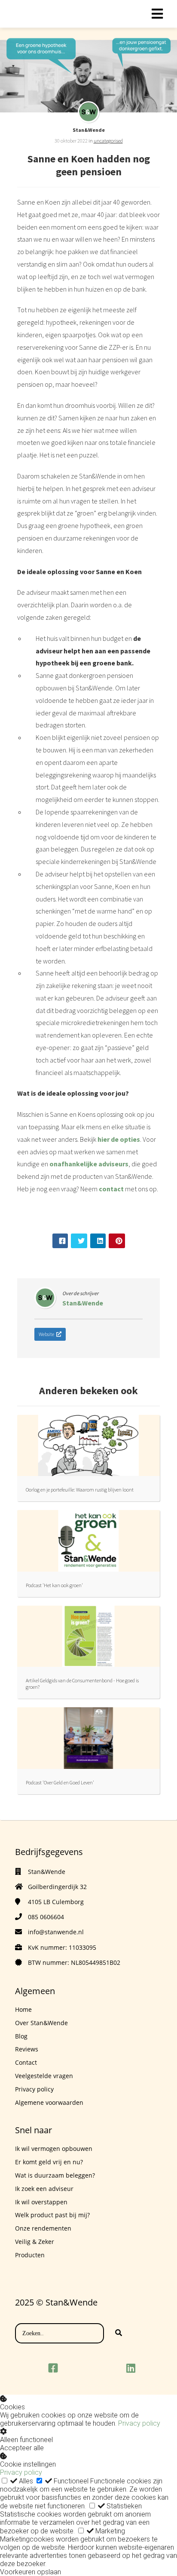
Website (46, 1334)
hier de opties (119, 1139)
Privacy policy (139, 2423)
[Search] (119, 2334)
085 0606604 (46, 1917)
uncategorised (108, 141)
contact (111, 1189)
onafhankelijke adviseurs (89, 1164)
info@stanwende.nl (56, 1932)
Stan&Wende (89, 130)
